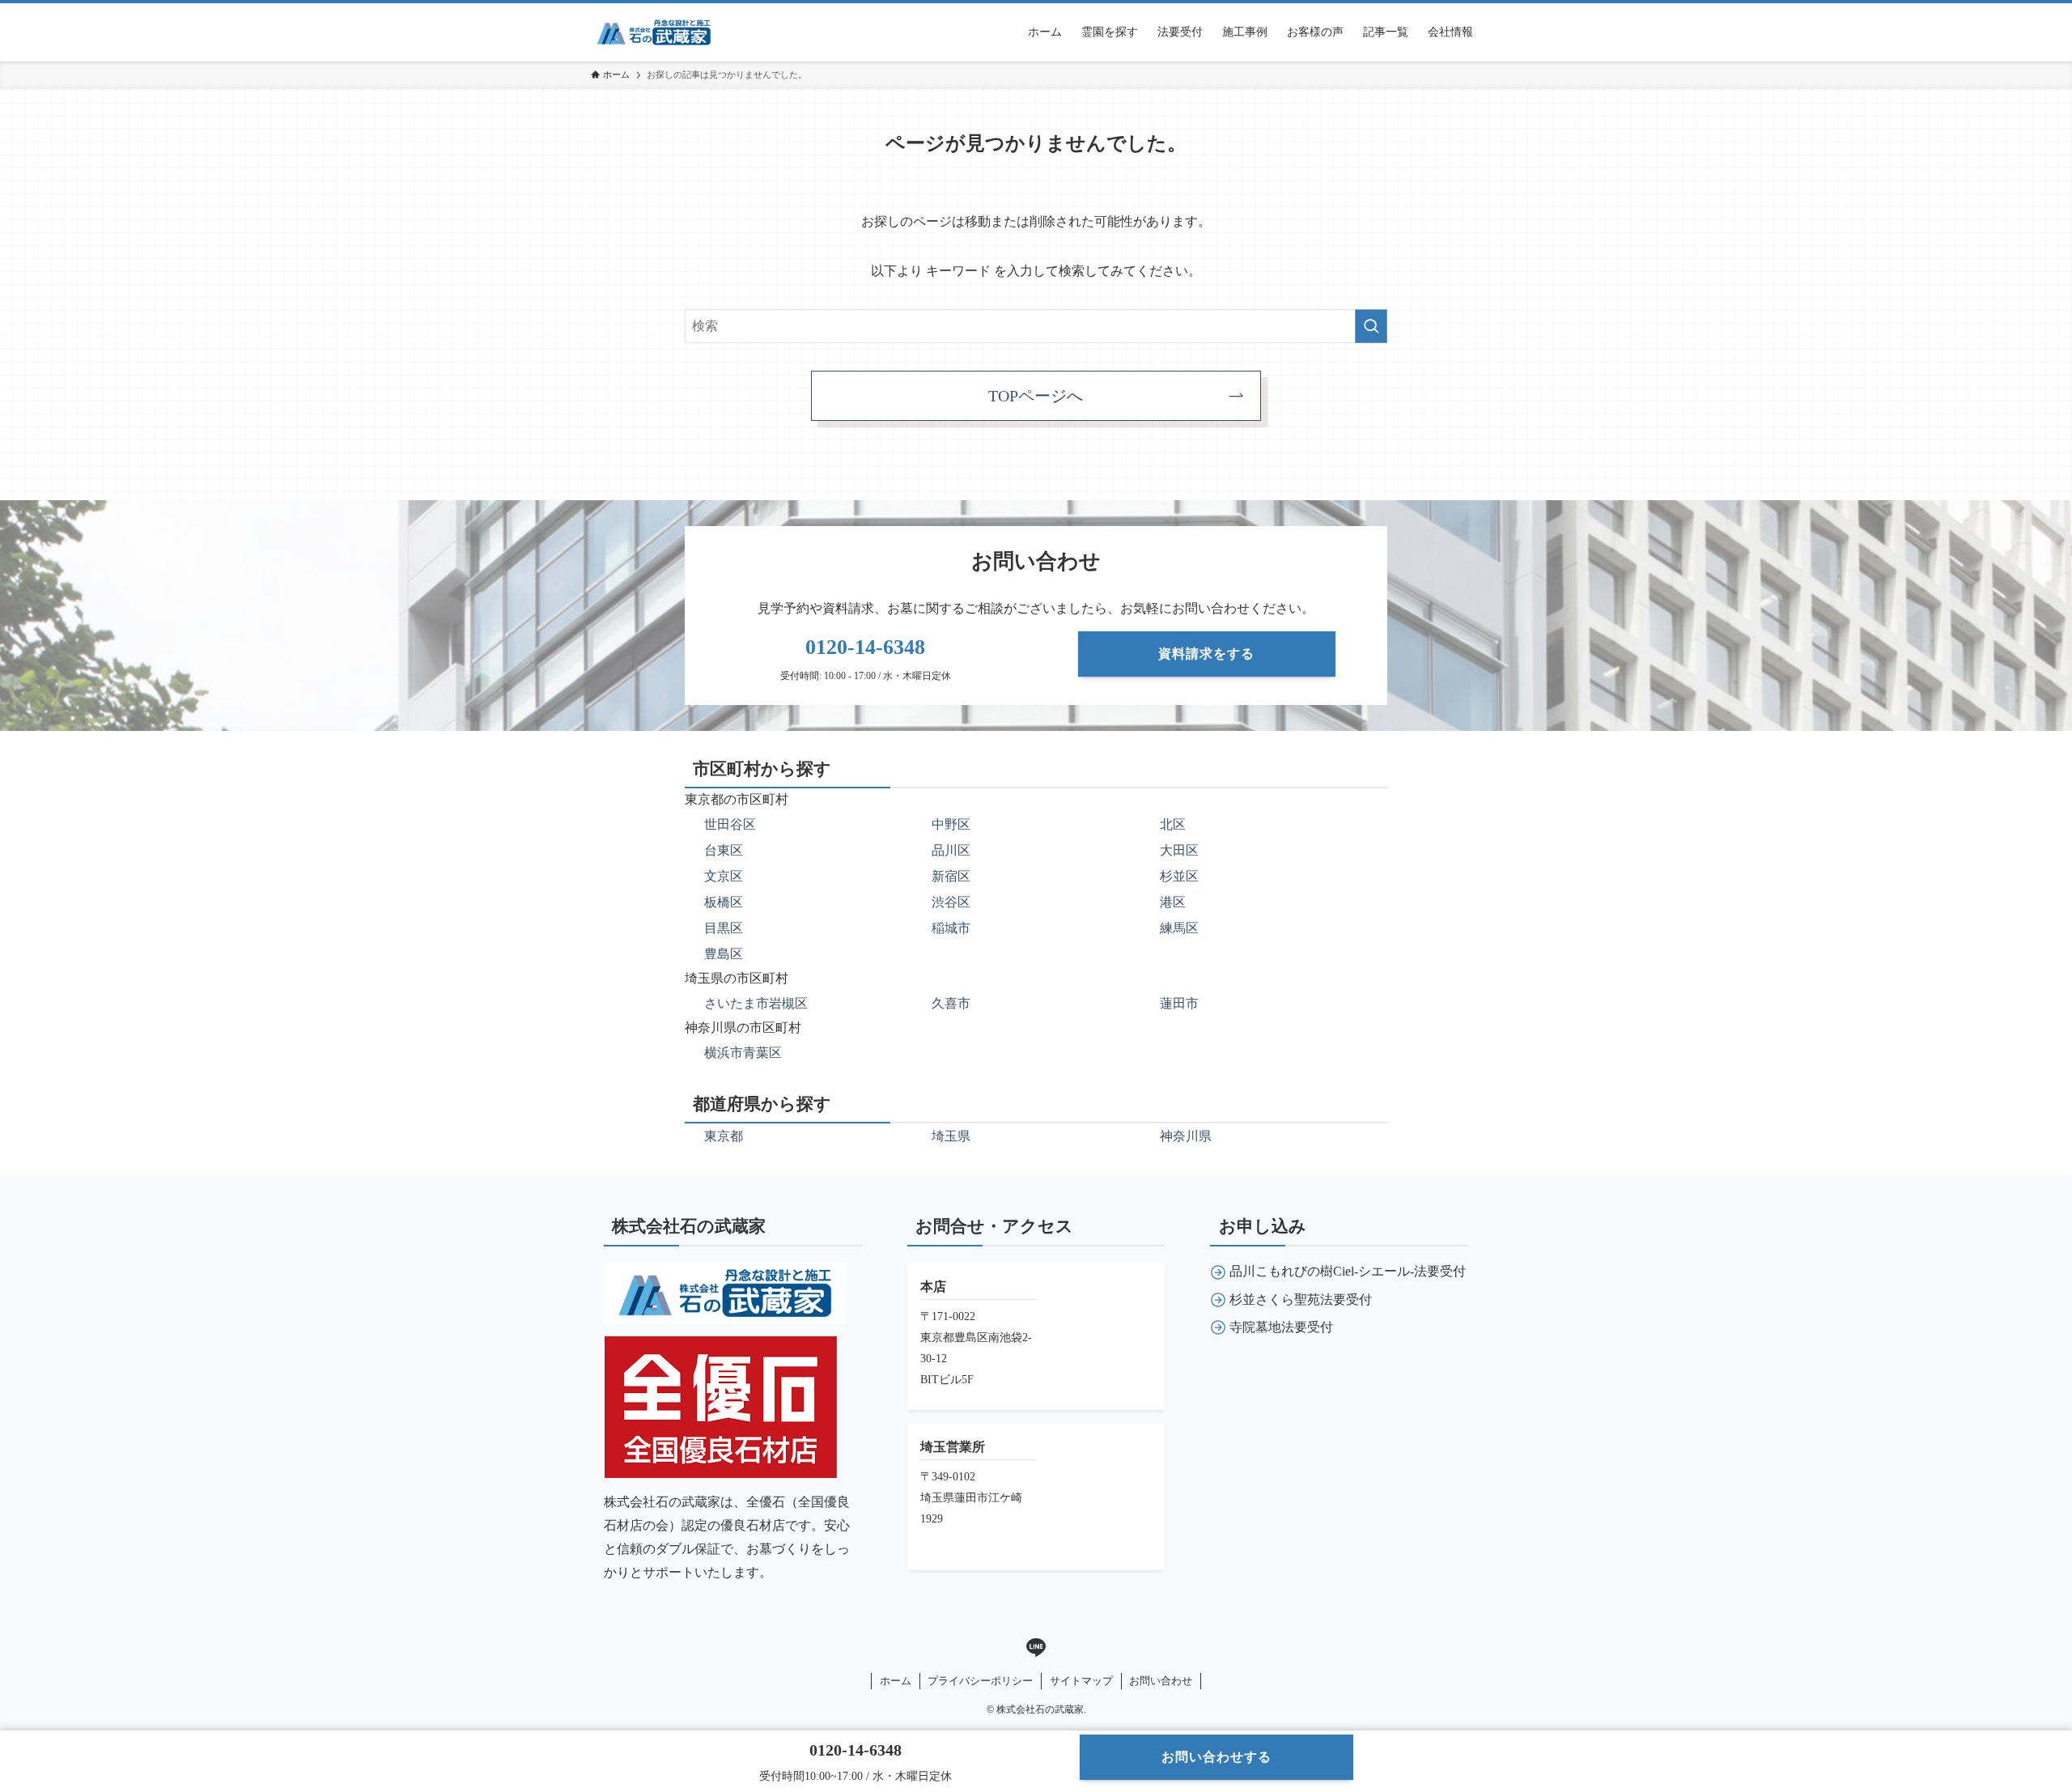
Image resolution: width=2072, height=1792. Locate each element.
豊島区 (724, 954)
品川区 (951, 850)
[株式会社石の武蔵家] (654, 32)
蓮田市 (1179, 1003)
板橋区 (724, 902)
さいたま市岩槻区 (756, 1003)
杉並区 (1179, 876)
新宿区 (951, 876)
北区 (1173, 824)
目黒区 (724, 928)
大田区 (1179, 850)
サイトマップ (1081, 1681)
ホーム (896, 1681)
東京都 (724, 1136)
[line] (1036, 1648)
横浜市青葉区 (743, 1053)
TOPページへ (1036, 396)
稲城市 (951, 928)
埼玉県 (951, 1136)
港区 (1173, 902)
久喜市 (951, 1003)
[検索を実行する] (1371, 326)
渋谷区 (951, 902)
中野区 (951, 824)
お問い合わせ (1161, 1681)
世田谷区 (730, 824)
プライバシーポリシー (980, 1681)
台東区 (724, 850)
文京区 (724, 876)
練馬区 (1179, 928)
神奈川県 (1186, 1136)
